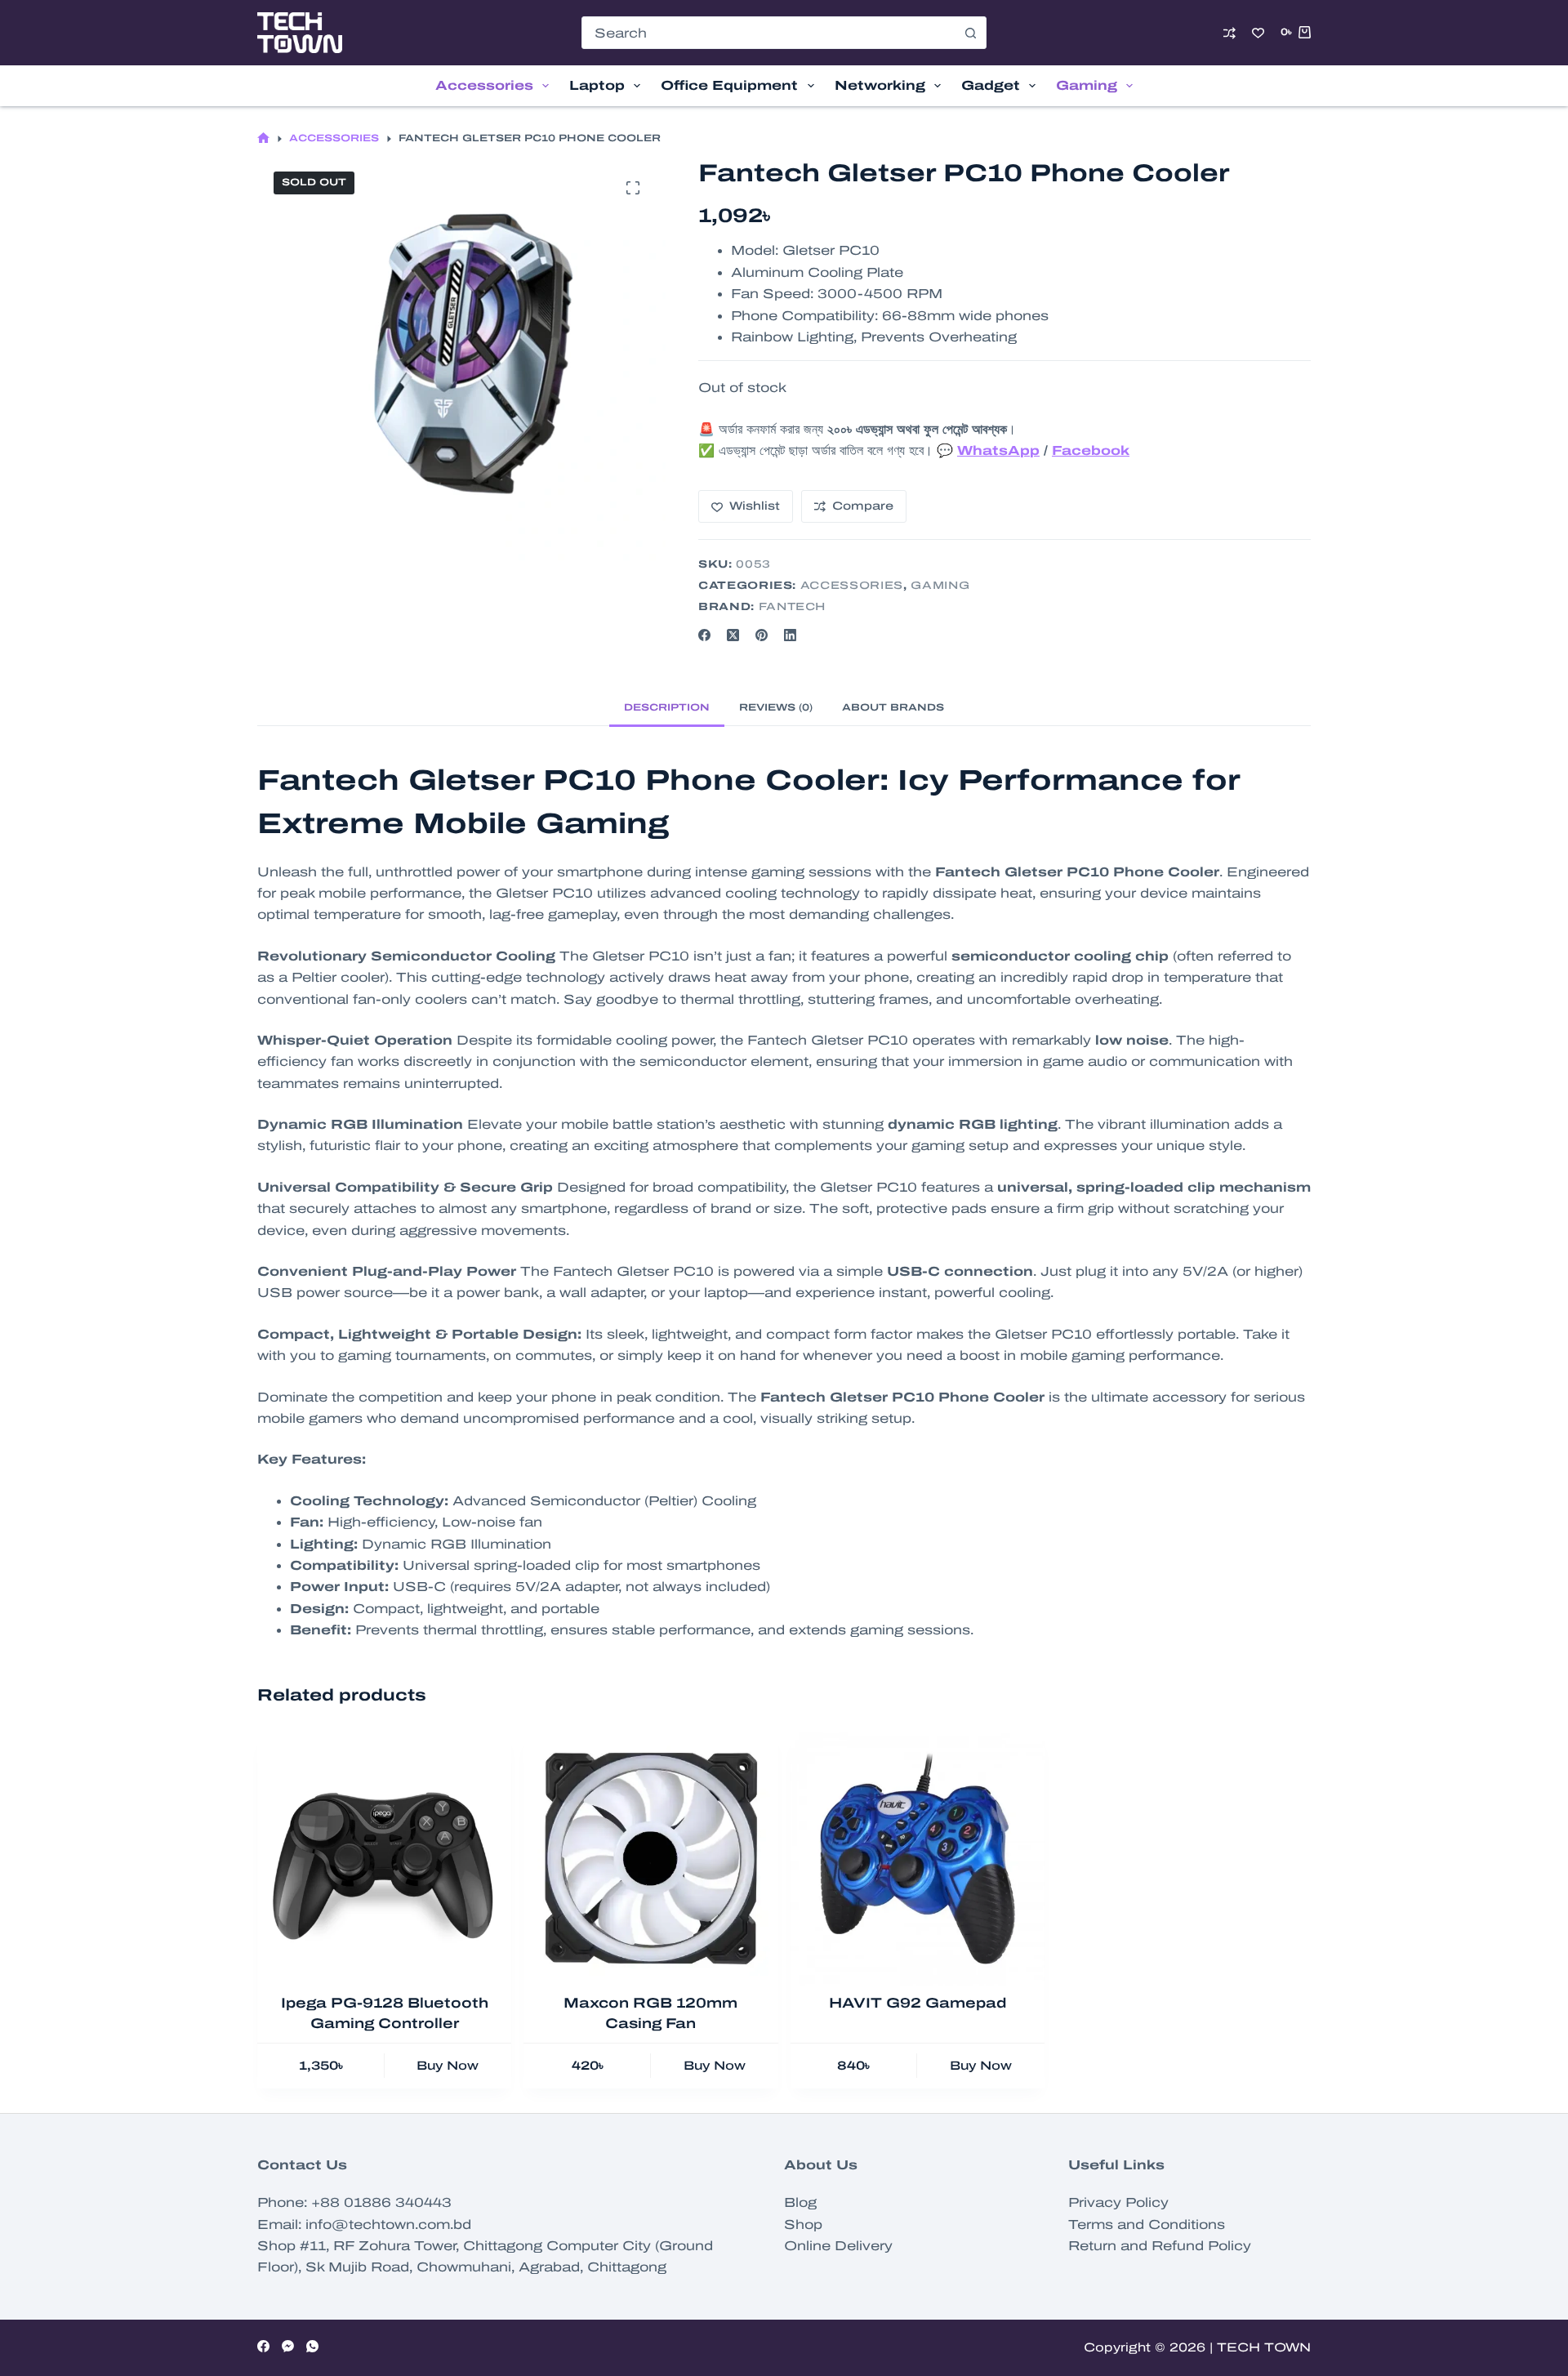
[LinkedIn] (790, 635)
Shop (803, 2224)
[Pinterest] (762, 635)
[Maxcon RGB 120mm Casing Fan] (650, 1859)
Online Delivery (838, 2246)
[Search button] (970, 33)
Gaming (1087, 85)
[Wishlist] (1258, 33)
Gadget (991, 85)
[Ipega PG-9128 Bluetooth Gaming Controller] (384, 1859)
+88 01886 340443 (381, 2202)
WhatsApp (998, 450)
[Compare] (1229, 33)
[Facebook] (704, 635)
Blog (800, 2202)
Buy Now (448, 2066)
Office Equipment (729, 85)
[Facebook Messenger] (288, 2346)
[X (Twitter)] (733, 635)
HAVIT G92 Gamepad (918, 2003)
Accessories (484, 85)
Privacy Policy (1118, 2202)
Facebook (1091, 450)
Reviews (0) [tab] (776, 707)
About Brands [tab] (893, 707)
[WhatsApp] (312, 2346)
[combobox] (768, 33)
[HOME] (263, 138)
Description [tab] (667, 707)
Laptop (597, 85)
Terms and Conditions (1147, 2224)
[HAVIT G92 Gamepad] (918, 1859)
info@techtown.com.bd (388, 2224)
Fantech (793, 607)
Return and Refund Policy (1160, 2246)
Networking (880, 85)
